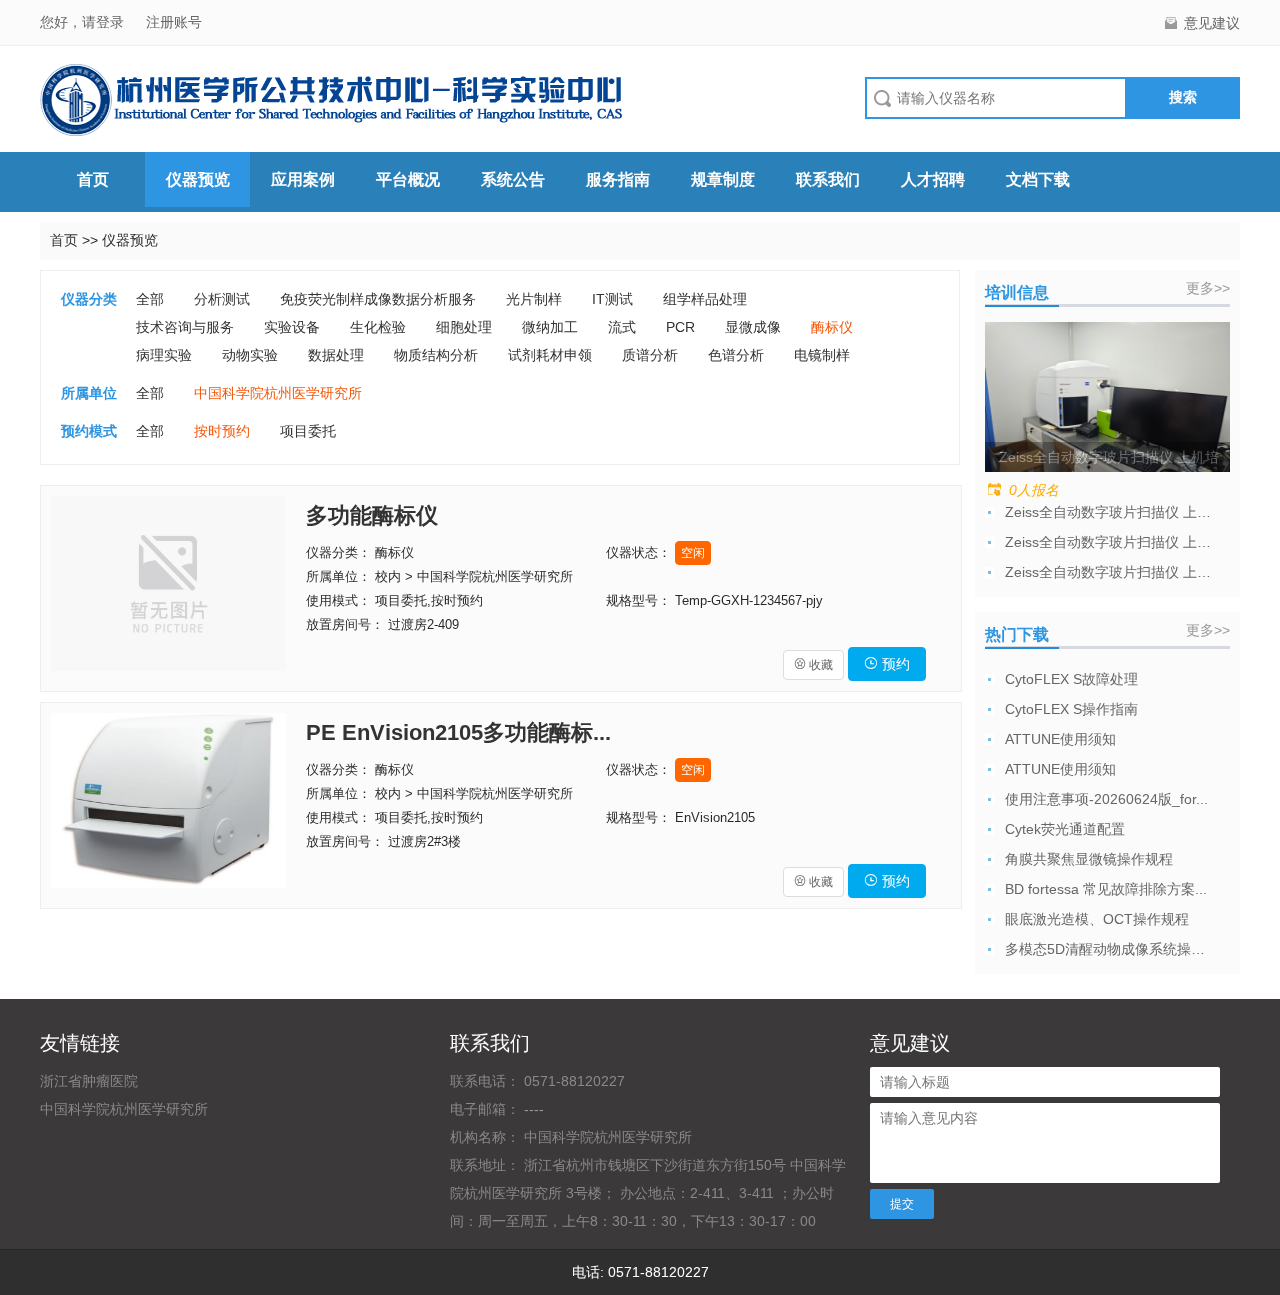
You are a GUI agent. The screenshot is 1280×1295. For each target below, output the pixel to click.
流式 (622, 327)
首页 (93, 179)
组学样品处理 (705, 299)
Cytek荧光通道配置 (1065, 829)
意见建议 (1212, 23)
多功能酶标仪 (372, 515)
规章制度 (723, 179)
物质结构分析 (436, 355)
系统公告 (513, 179)
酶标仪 (832, 327)
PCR (680, 327)
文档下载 (1038, 179)
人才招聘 (933, 179)
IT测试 (612, 299)
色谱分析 (736, 355)
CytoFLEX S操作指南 (1071, 709)
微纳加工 (550, 327)
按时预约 (222, 431)
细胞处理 (464, 327)
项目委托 (308, 431)
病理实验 (164, 355)
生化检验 (378, 327)
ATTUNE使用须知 (1060, 739)
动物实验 (250, 355)
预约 (887, 664)
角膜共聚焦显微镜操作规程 (1089, 859)
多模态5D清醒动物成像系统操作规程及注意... (1110, 949)
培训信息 (1017, 292)
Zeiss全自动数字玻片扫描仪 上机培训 (1110, 512)
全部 (150, 299)
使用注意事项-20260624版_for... (1106, 799)
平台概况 (408, 179)
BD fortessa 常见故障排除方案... (1106, 889)
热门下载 (1017, 634)
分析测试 (222, 299)
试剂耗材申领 (550, 355)
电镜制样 (822, 355)
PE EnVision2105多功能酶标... (458, 732)
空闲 (693, 553)
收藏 (813, 665)
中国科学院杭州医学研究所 (278, 393)
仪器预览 (198, 179)
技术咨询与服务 (185, 327)
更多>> (1208, 288)
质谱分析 (650, 355)
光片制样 (534, 299)
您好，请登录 (84, 22)
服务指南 (618, 179)
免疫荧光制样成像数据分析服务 (378, 299)
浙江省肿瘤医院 (89, 1081)
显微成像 (753, 327)
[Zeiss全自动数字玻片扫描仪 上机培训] (1107, 396)
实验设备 (292, 327)
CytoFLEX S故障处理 (1071, 679)
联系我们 (828, 179)
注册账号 (174, 22)
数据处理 (336, 355)
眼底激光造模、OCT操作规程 (1097, 919)
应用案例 (303, 179)
